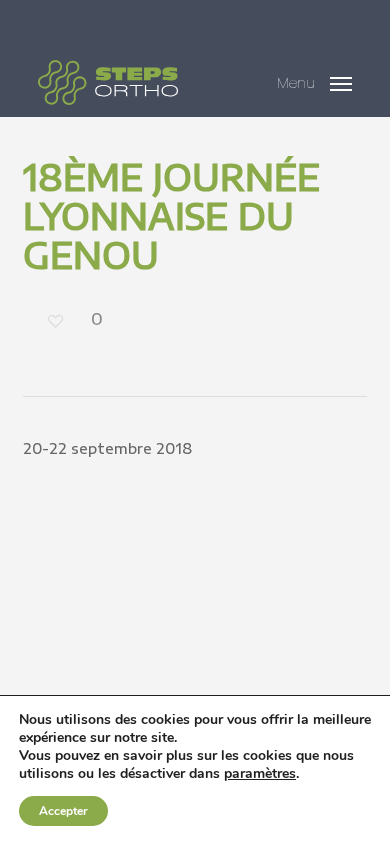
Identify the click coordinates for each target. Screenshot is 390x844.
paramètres (260, 774)
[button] (314, 79)
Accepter (63, 811)
